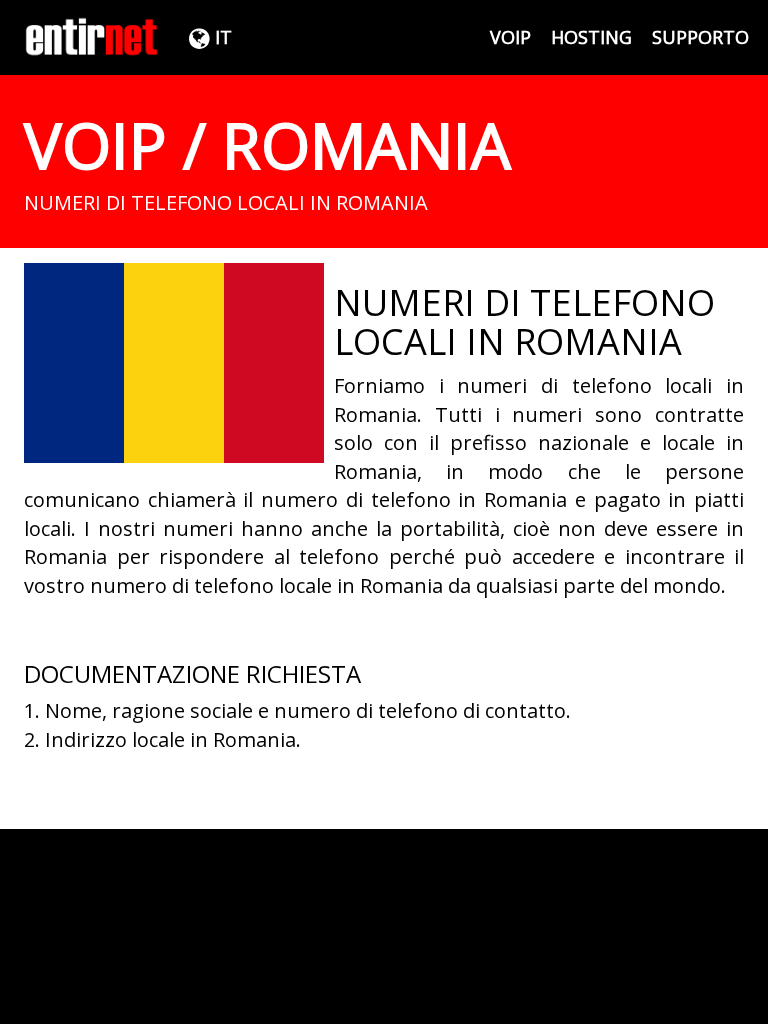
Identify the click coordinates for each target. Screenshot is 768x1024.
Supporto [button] (700, 37)
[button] (208, 37)
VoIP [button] (510, 37)
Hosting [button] (591, 37)
